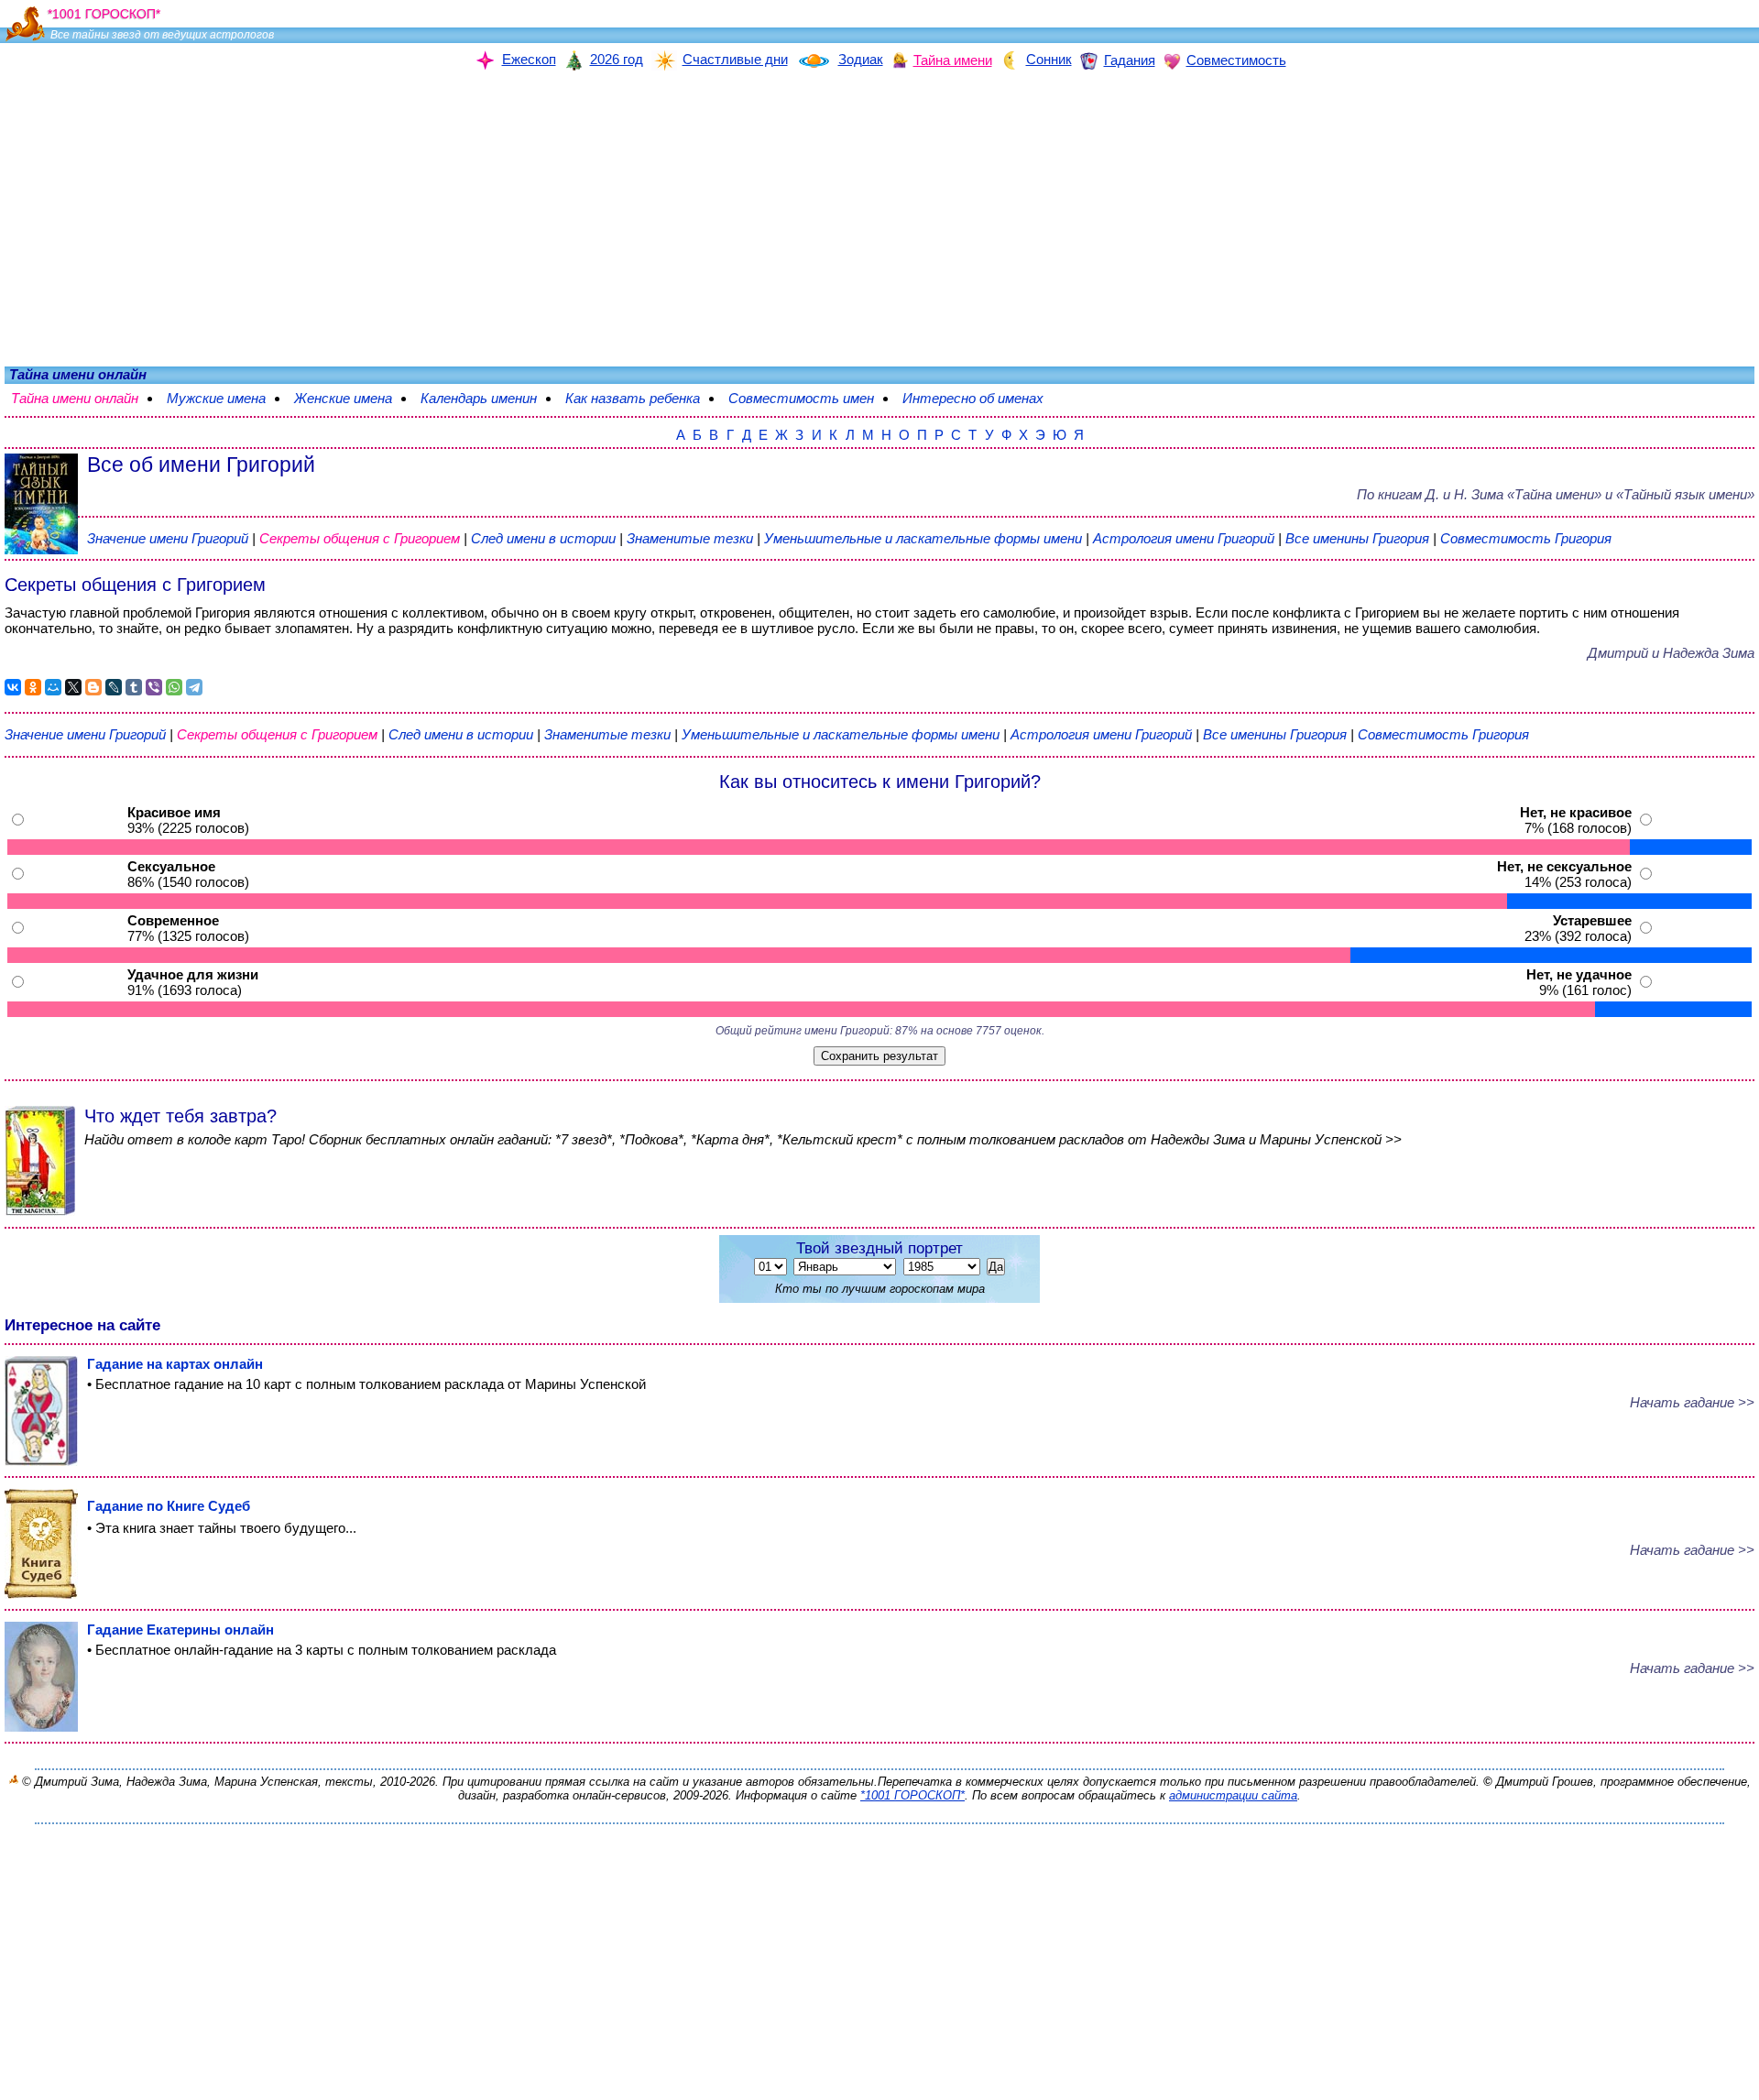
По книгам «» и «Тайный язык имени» (1556, 494)
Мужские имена (225, 398)
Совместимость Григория (1526, 538)
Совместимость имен (810, 398)
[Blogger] (93, 687)
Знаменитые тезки (690, 538)
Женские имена (352, 398)
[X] (73, 687)
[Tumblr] (134, 687)
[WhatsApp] (174, 687)
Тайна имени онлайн (84, 398)
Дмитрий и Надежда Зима (1671, 653)
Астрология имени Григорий (1184, 538)
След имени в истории (543, 538)
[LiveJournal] (114, 687)
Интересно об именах (982, 398)
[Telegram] (194, 687)
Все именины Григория (1359, 538)
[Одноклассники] (33, 687)
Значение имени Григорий (168, 538)
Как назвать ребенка (642, 398)
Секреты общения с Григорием (361, 538)
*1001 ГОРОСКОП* (912, 1795)
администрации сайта (1233, 1795)
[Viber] (154, 687)
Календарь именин (488, 398)
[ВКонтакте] (13, 687)
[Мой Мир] (53, 687)
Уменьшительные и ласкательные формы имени (923, 538)
